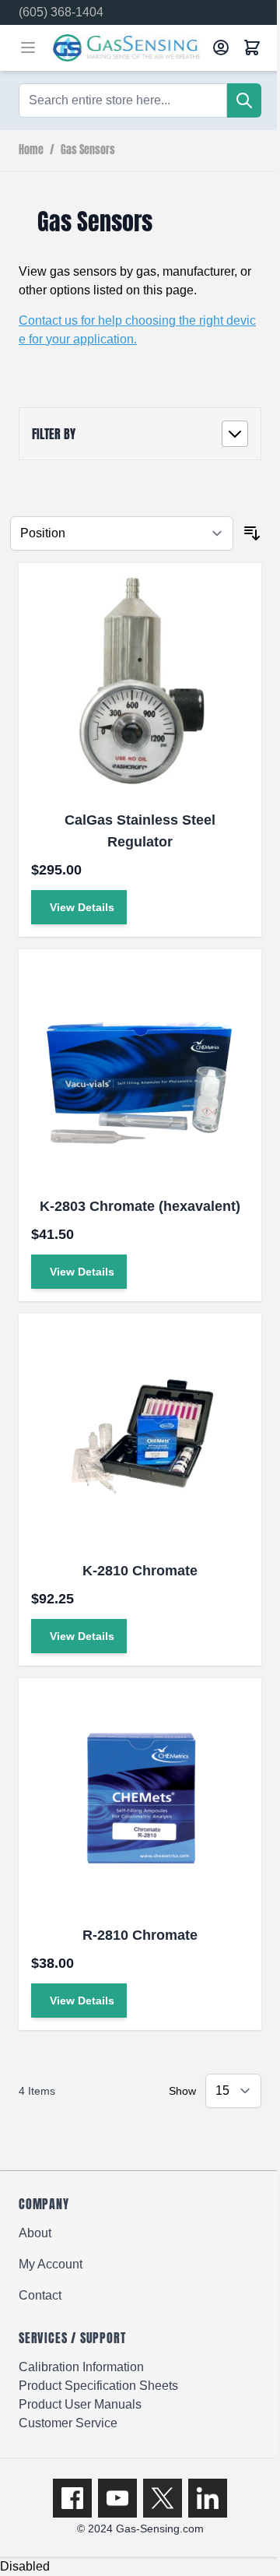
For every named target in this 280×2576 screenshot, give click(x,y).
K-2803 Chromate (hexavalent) (140, 1206)
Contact (40, 2295)
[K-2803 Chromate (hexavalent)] (140, 1071)
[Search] (244, 100)
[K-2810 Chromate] (140, 1435)
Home (31, 150)
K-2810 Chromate (140, 1571)
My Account (51, 2264)
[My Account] (221, 48)
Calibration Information (81, 2367)
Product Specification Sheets (98, 2386)
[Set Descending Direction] (252, 533)
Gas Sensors (88, 150)
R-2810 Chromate (140, 1935)
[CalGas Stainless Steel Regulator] (140, 684)
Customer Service (68, 2423)
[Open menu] (28, 48)
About (35, 2233)
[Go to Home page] (128, 48)
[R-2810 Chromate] (140, 1800)
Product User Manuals (80, 2404)
